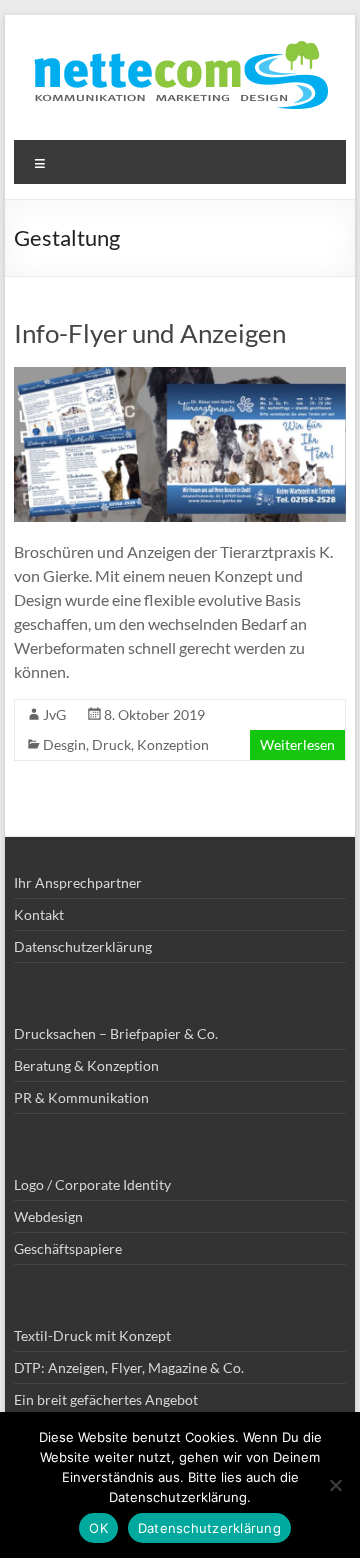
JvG (54, 714)
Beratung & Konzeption (86, 1065)
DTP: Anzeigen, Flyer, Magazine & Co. (129, 1367)
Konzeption (173, 744)
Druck (111, 744)
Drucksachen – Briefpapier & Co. (116, 1033)
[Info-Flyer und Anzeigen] (180, 376)
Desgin (64, 744)
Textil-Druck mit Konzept (92, 1335)
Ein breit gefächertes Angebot (106, 1399)
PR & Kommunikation (81, 1097)
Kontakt (39, 914)
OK (98, 1528)
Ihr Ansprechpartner (78, 882)
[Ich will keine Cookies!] (335, 1485)
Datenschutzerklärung (83, 946)
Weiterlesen (297, 744)
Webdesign (48, 1216)
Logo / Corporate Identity (92, 1184)
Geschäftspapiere (68, 1248)
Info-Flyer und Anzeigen (150, 333)
